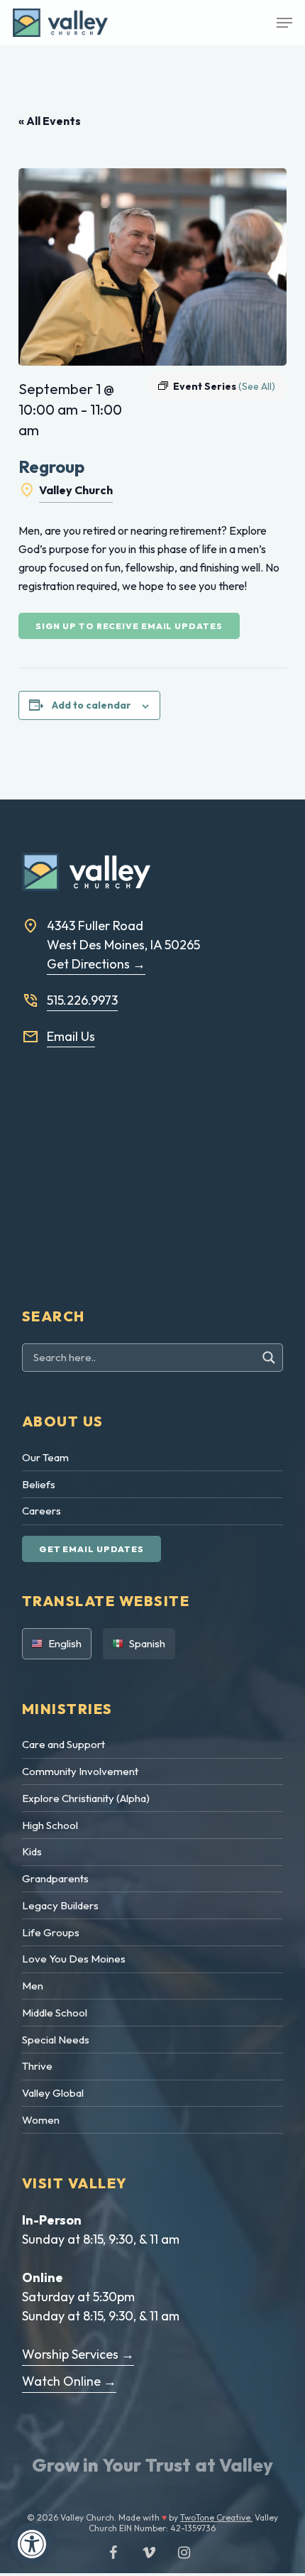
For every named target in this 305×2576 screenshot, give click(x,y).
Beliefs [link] (39, 1484)
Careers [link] (41, 1511)
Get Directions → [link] (96, 964)
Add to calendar (91, 705)
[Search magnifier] (271, 1358)
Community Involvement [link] (80, 1771)
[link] (32, 2544)
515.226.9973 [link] (82, 1000)
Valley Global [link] (53, 2093)
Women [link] (41, 2120)
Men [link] (33, 1986)
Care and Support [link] (63, 1744)
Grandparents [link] (55, 1878)
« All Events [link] (50, 121)
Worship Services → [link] (78, 2354)
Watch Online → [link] (69, 2381)
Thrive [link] (37, 2066)
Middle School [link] (55, 2013)
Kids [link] (32, 1851)
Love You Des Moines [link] (74, 1959)
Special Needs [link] (56, 2040)
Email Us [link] (71, 1036)
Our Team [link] (45, 1457)
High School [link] (50, 1825)
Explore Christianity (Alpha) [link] (86, 1798)
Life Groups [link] (51, 1932)
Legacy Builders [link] (60, 1905)
